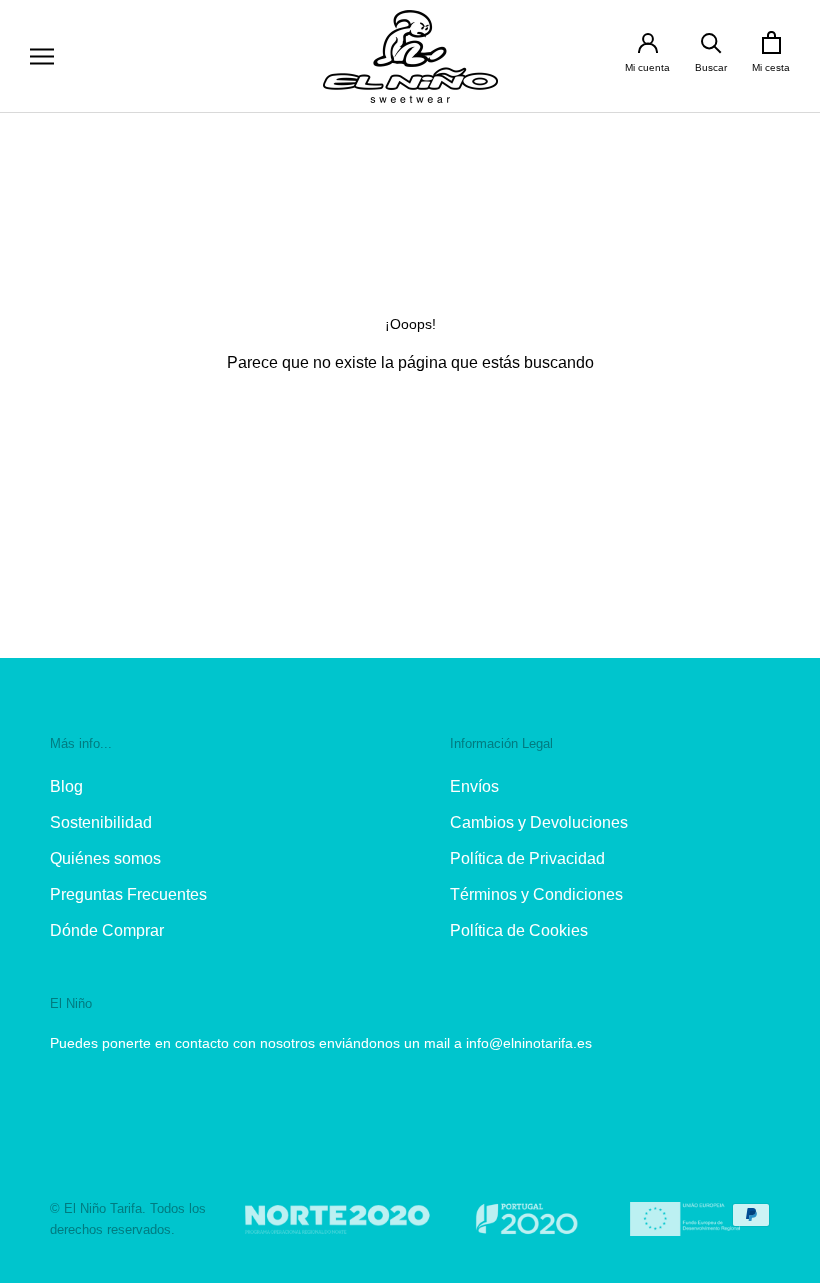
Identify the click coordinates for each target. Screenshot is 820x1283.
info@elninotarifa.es (529, 1043)
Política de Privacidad (527, 858)
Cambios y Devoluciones (539, 822)
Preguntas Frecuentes (128, 894)
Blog (66, 786)
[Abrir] (42, 56)
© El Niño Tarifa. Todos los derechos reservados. (128, 1219)
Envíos (474, 786)
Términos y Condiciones (536, 894)
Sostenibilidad (101, 822)
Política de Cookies (519, 930)
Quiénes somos (105, 858)
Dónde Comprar (107, 930)
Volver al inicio (410, 435)
